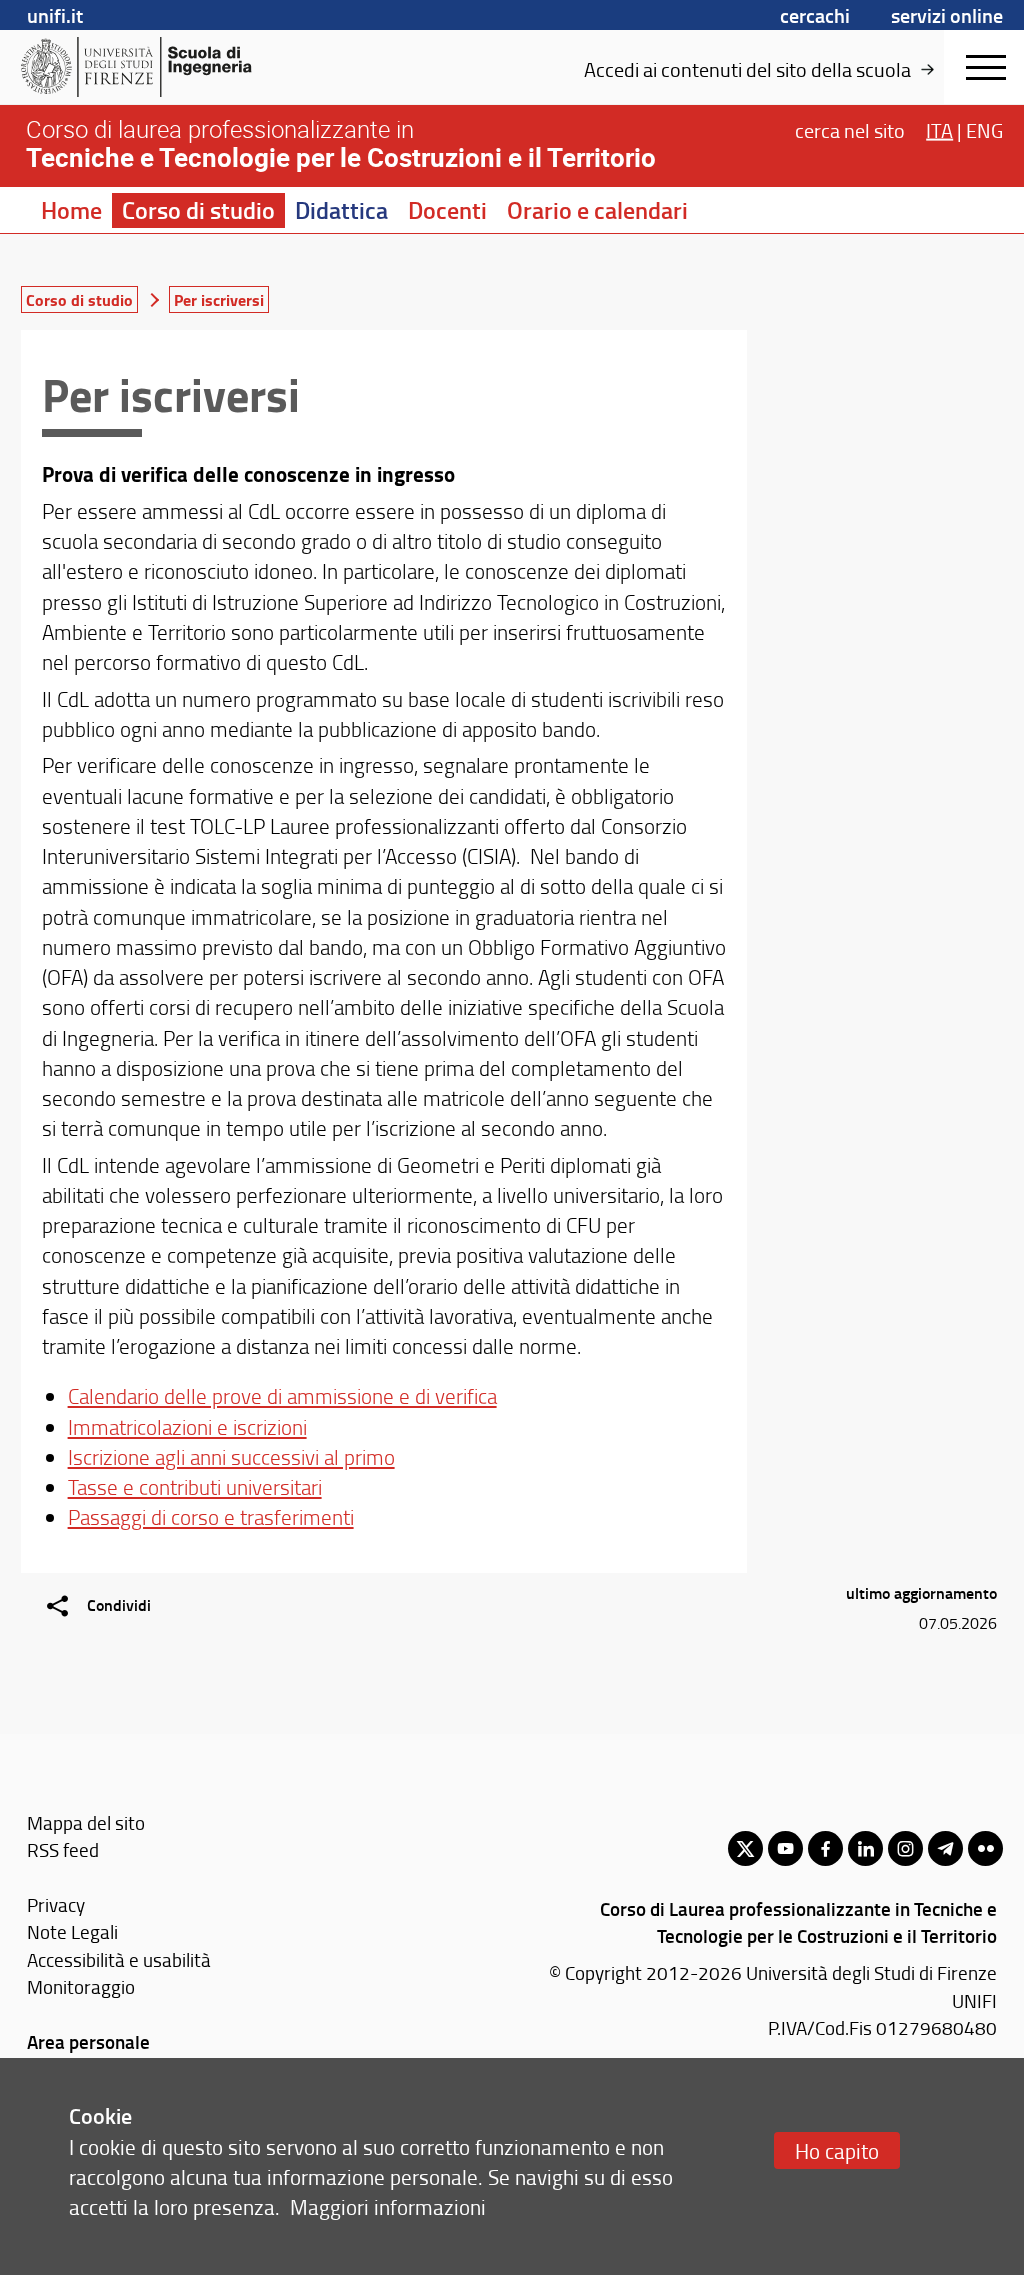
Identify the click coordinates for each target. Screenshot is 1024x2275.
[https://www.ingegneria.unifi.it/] (175, 67)
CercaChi (815, 15)
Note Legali (72, 1931)
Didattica (341, 210)
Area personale (88, 2041)
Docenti (447, 210)
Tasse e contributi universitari (195, 1486)
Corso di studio (198, 210)
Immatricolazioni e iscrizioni (187, 1426)
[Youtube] (785, 1848)
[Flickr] (985, 1848)
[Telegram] (945, 1848)
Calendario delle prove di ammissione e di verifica (282, 1395)
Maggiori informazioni (388, 2206)
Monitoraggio (81, 1986)
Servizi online (947, 15)
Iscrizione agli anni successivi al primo (231, 1456)
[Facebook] (825, 1848)
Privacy (56, 1904)
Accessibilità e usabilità (119, 1959)
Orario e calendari (597, 210)
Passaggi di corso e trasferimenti (211, 1516)
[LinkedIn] (865, 1848)
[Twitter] (745, 1848)
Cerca (850, 130)
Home (71, 210)
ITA (939, 130)
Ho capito (837, 2150)
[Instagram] (905, 1848)
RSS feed (63, 1849)
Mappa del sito (86, 1822)
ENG (984, 130)
